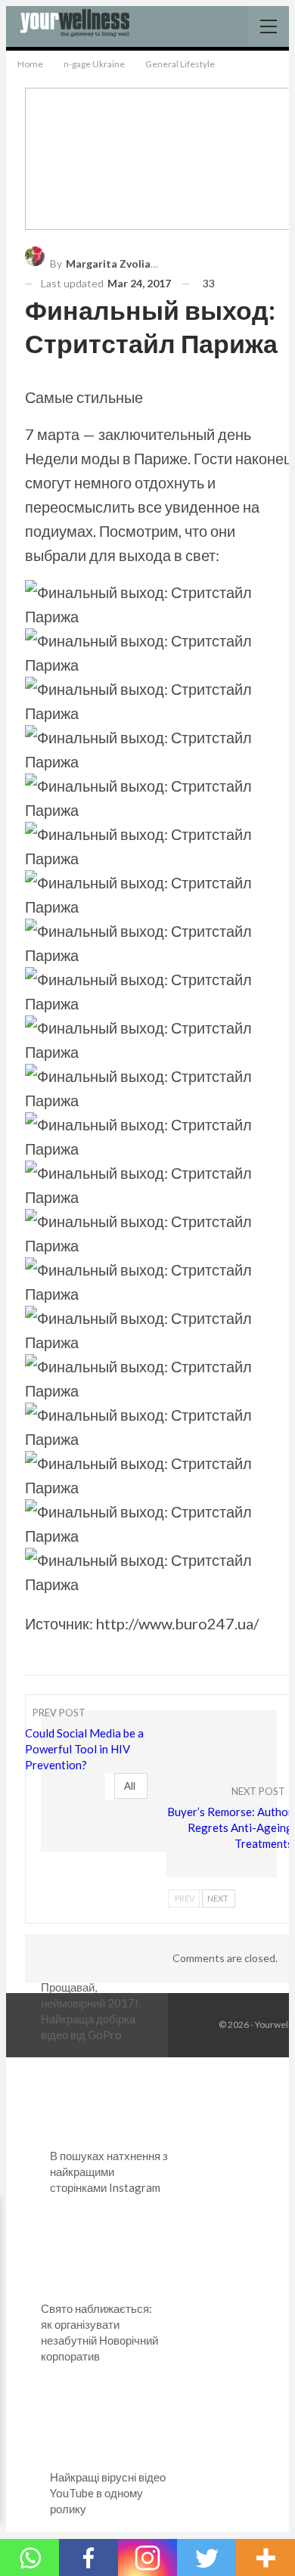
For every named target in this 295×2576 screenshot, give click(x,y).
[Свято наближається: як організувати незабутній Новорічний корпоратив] (100, 2252)
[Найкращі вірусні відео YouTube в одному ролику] (109, 2421)
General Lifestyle (46, 1890)
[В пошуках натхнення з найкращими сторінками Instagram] (109, 2099)
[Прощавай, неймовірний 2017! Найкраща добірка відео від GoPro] (100, 1930)
